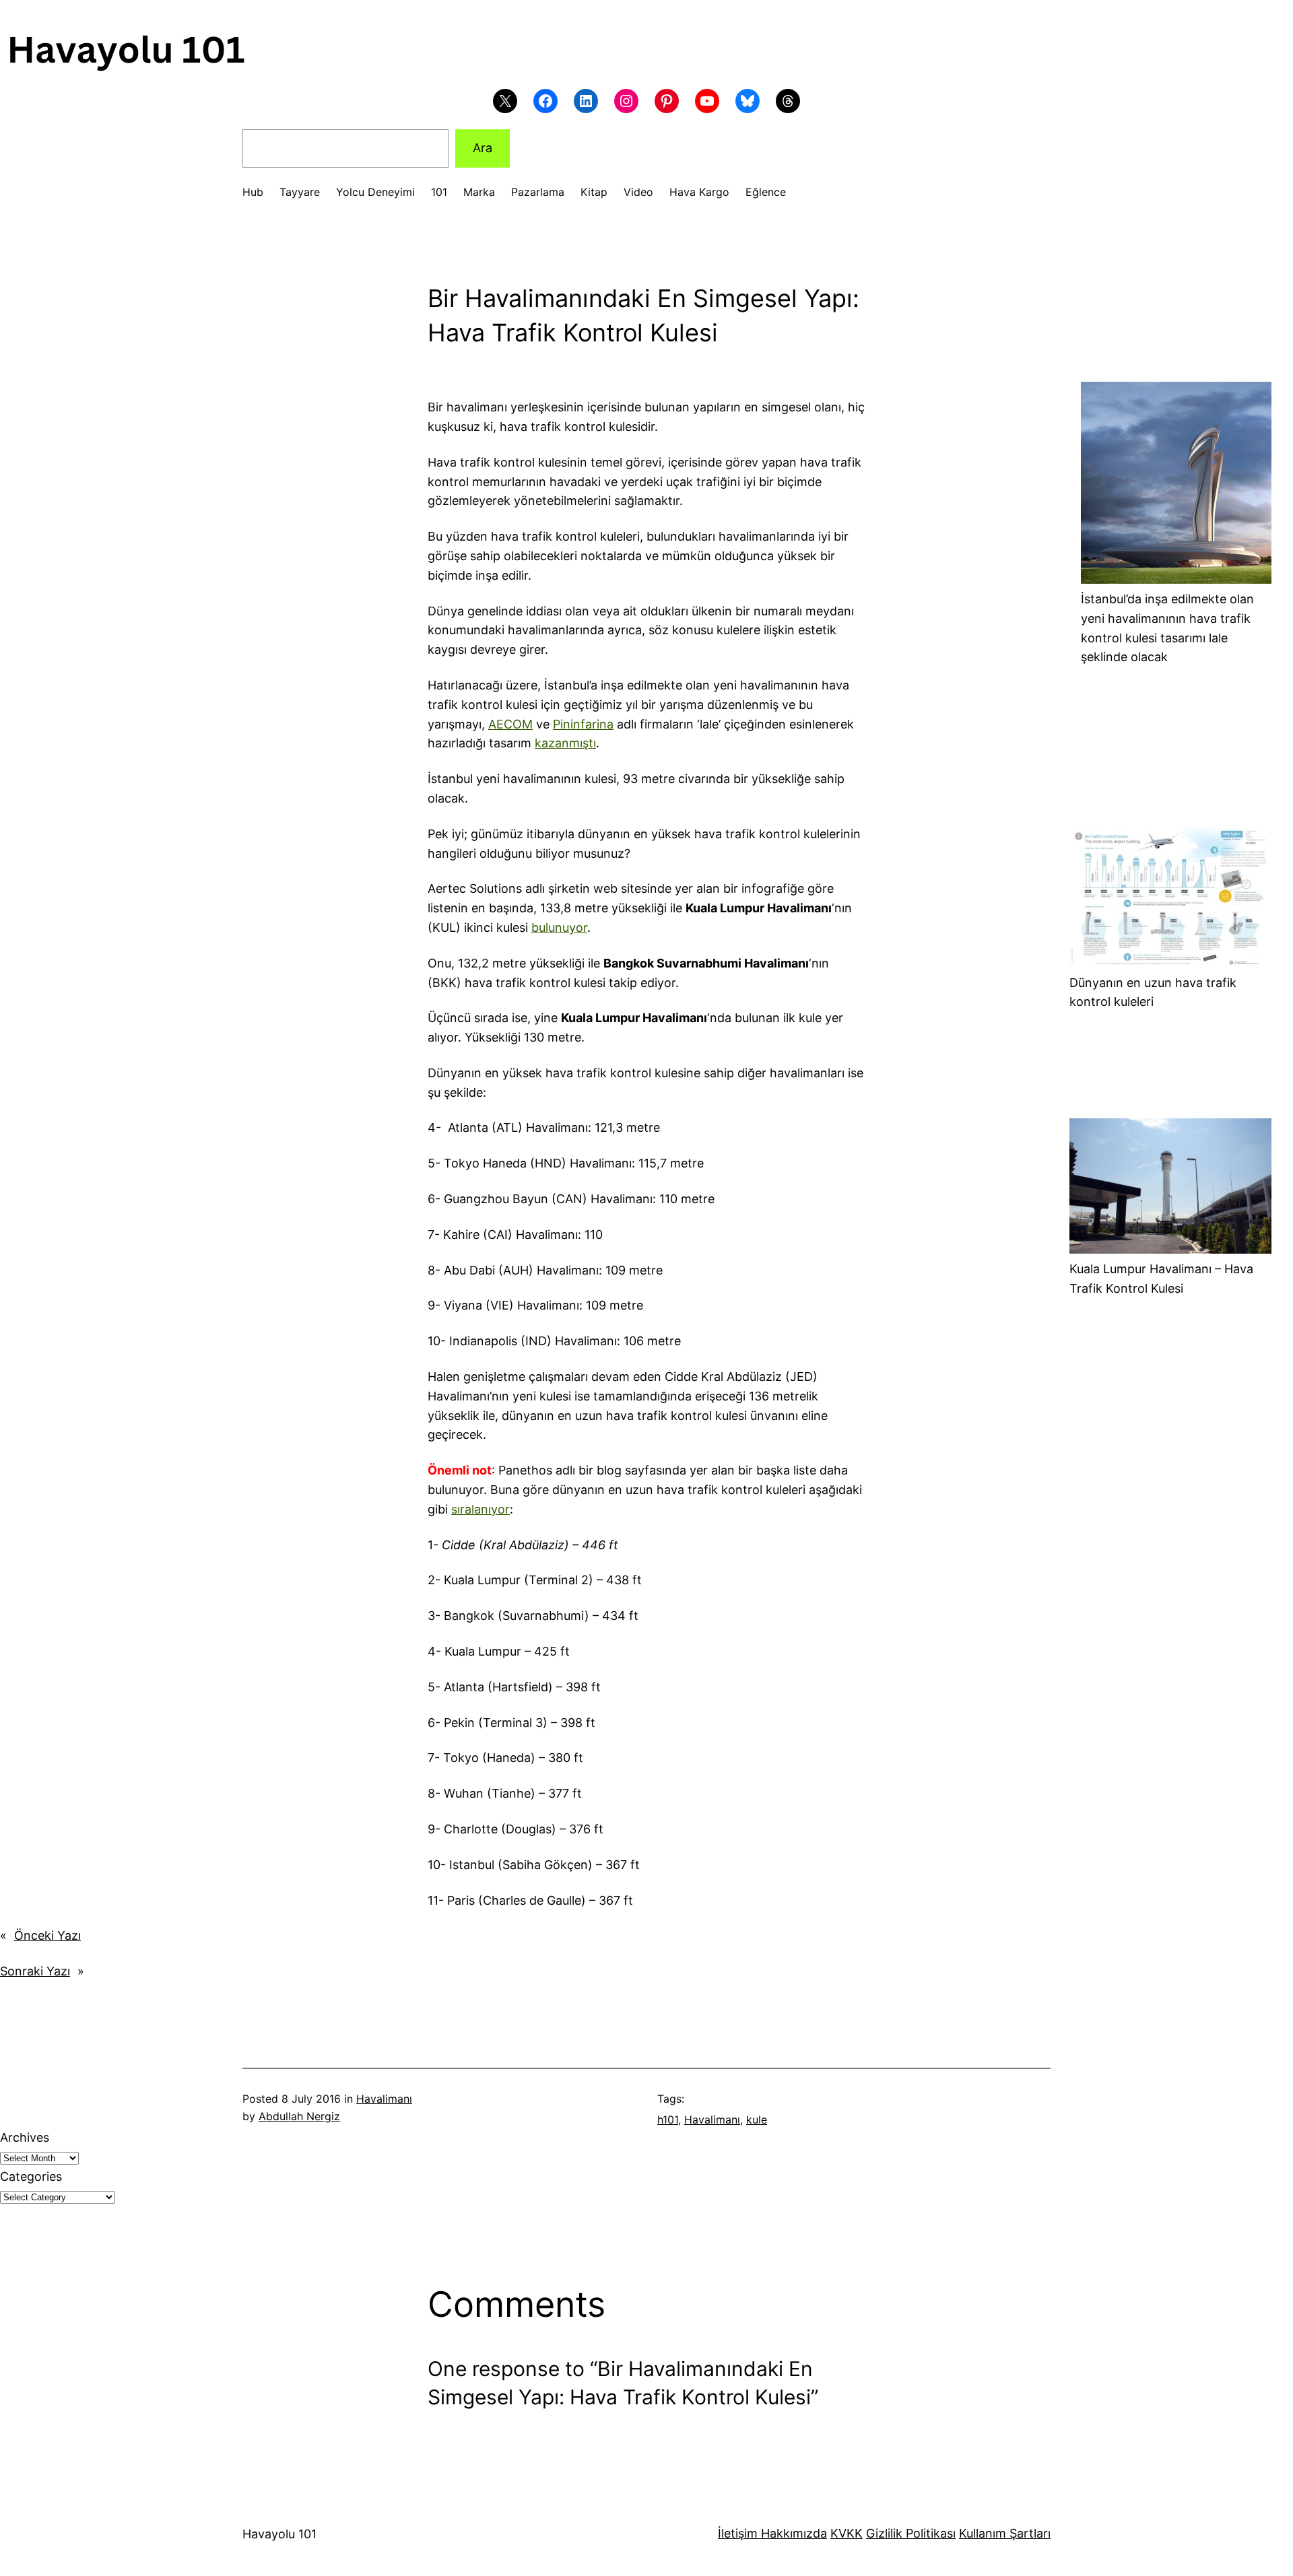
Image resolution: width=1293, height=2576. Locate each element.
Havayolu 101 (279, 2534)
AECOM (510, 724)
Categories (31, 2176)
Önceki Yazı (47, 1935)
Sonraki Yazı (35, 1971)
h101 (668, 2120)
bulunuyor (559, 927)
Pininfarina (583, 724)
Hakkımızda (792, 2533)
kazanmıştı (565, 743)
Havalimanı (384, 2099)
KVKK (847, 2533)
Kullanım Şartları (1005, 2533)
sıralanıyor (480, 1509)
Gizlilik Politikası (911, 2533)
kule (757, 2120)
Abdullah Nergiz (299, 2116)
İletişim (738, 2533)
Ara (483, 148)
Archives (25, 2137)
